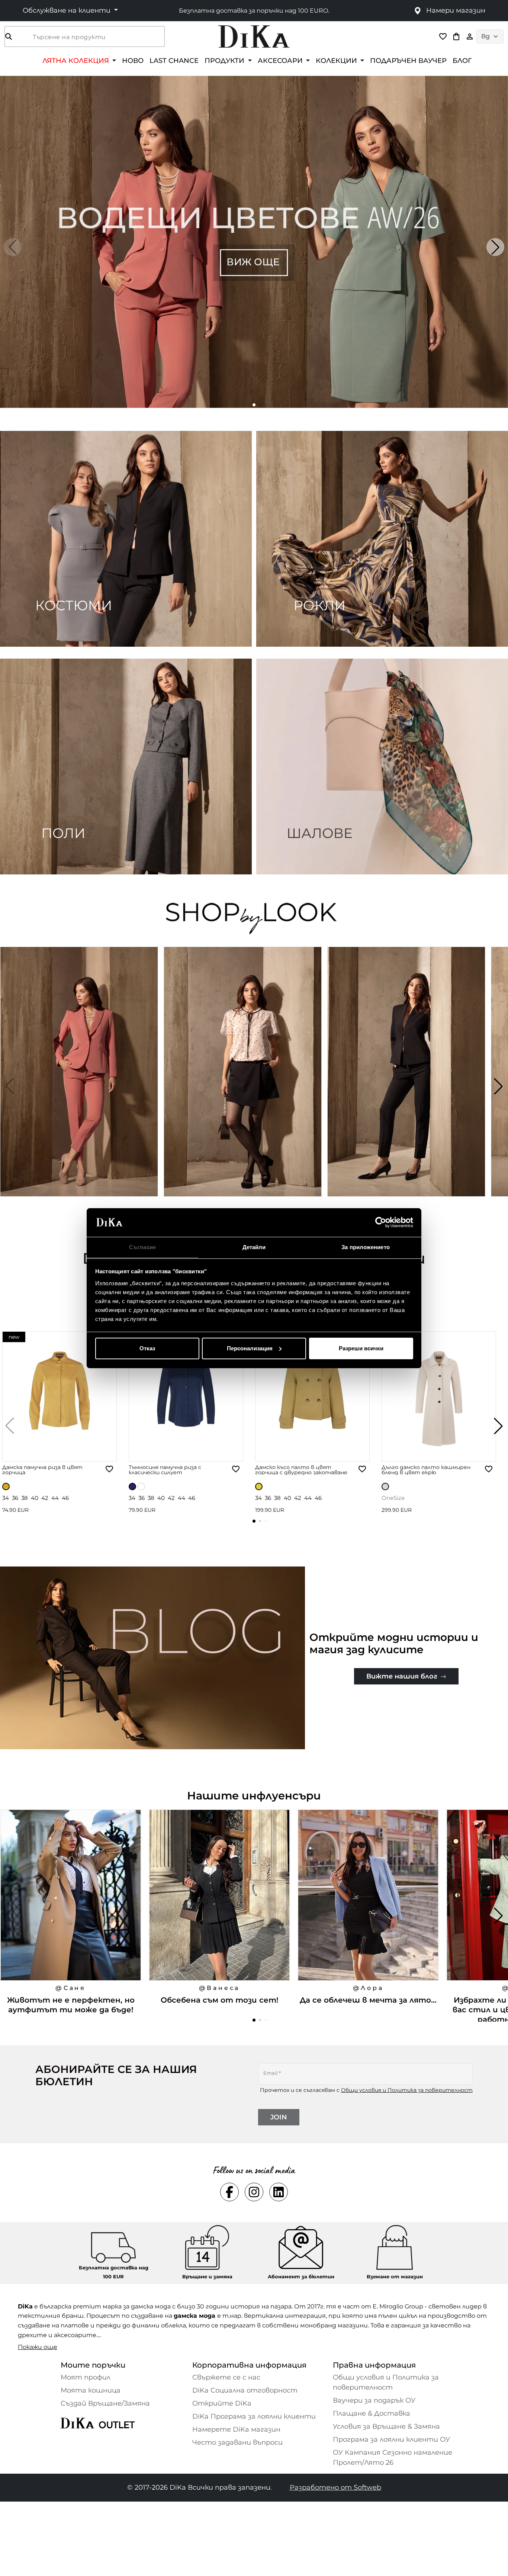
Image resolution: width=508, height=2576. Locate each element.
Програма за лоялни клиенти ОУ (391, 2439)
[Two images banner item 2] (382, 539)
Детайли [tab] (254, 1247)
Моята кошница (91, 2390)
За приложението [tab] (366, 1247)
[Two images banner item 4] (382, 767)
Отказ (147, 1348)
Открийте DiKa (222, 2403)
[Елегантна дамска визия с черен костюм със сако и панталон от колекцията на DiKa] (407, 1086)
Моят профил (86, 2377)
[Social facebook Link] (229, 2192)
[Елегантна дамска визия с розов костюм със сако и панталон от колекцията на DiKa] (80, 1086)
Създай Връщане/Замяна (105, 2403)
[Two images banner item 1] (126, 539)
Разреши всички (361, 1348)
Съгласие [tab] (142, 1247)
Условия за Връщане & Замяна (386, 2426)
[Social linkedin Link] (279, 2192)
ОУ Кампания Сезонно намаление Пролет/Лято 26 (393, 2457)
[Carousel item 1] (254, 241)
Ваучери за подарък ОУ (374, 2400)
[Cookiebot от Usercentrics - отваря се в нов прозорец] (381, 1222)
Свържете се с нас (226, 2377)
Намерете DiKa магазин (236, 2429)
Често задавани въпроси (237, 2442)
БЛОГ (462, 60)
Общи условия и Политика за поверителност (407, 2090)
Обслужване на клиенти (67, 10)
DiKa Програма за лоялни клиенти (254, 2416)
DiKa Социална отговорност (245, 2390)
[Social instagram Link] (254, 2192)
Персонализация (250, 1348)
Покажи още (38, 2347)
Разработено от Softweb (335, 2487)
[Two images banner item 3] (126, 767)
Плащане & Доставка (372, 2413)
